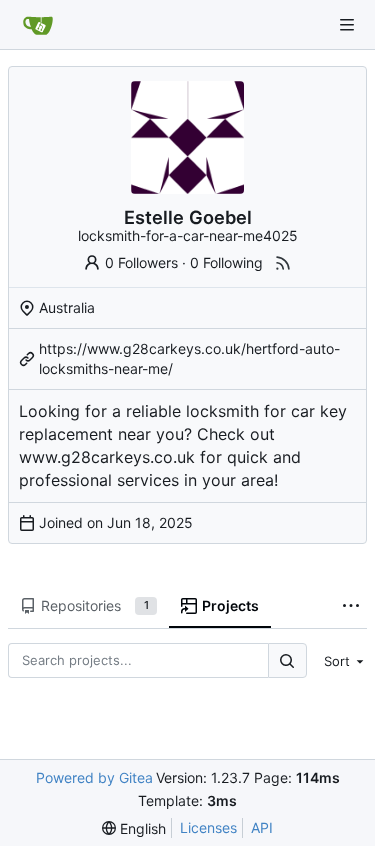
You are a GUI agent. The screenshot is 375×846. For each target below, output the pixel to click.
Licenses (208, 827)
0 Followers (141, 262)
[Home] (38, 25)
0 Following (226, 262)
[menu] (341, 661)
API (262, 827)
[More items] (351, 607)
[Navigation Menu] (347, 25)
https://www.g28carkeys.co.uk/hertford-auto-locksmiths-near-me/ (189, 358)
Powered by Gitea (94, 777)
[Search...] (287, 660)
